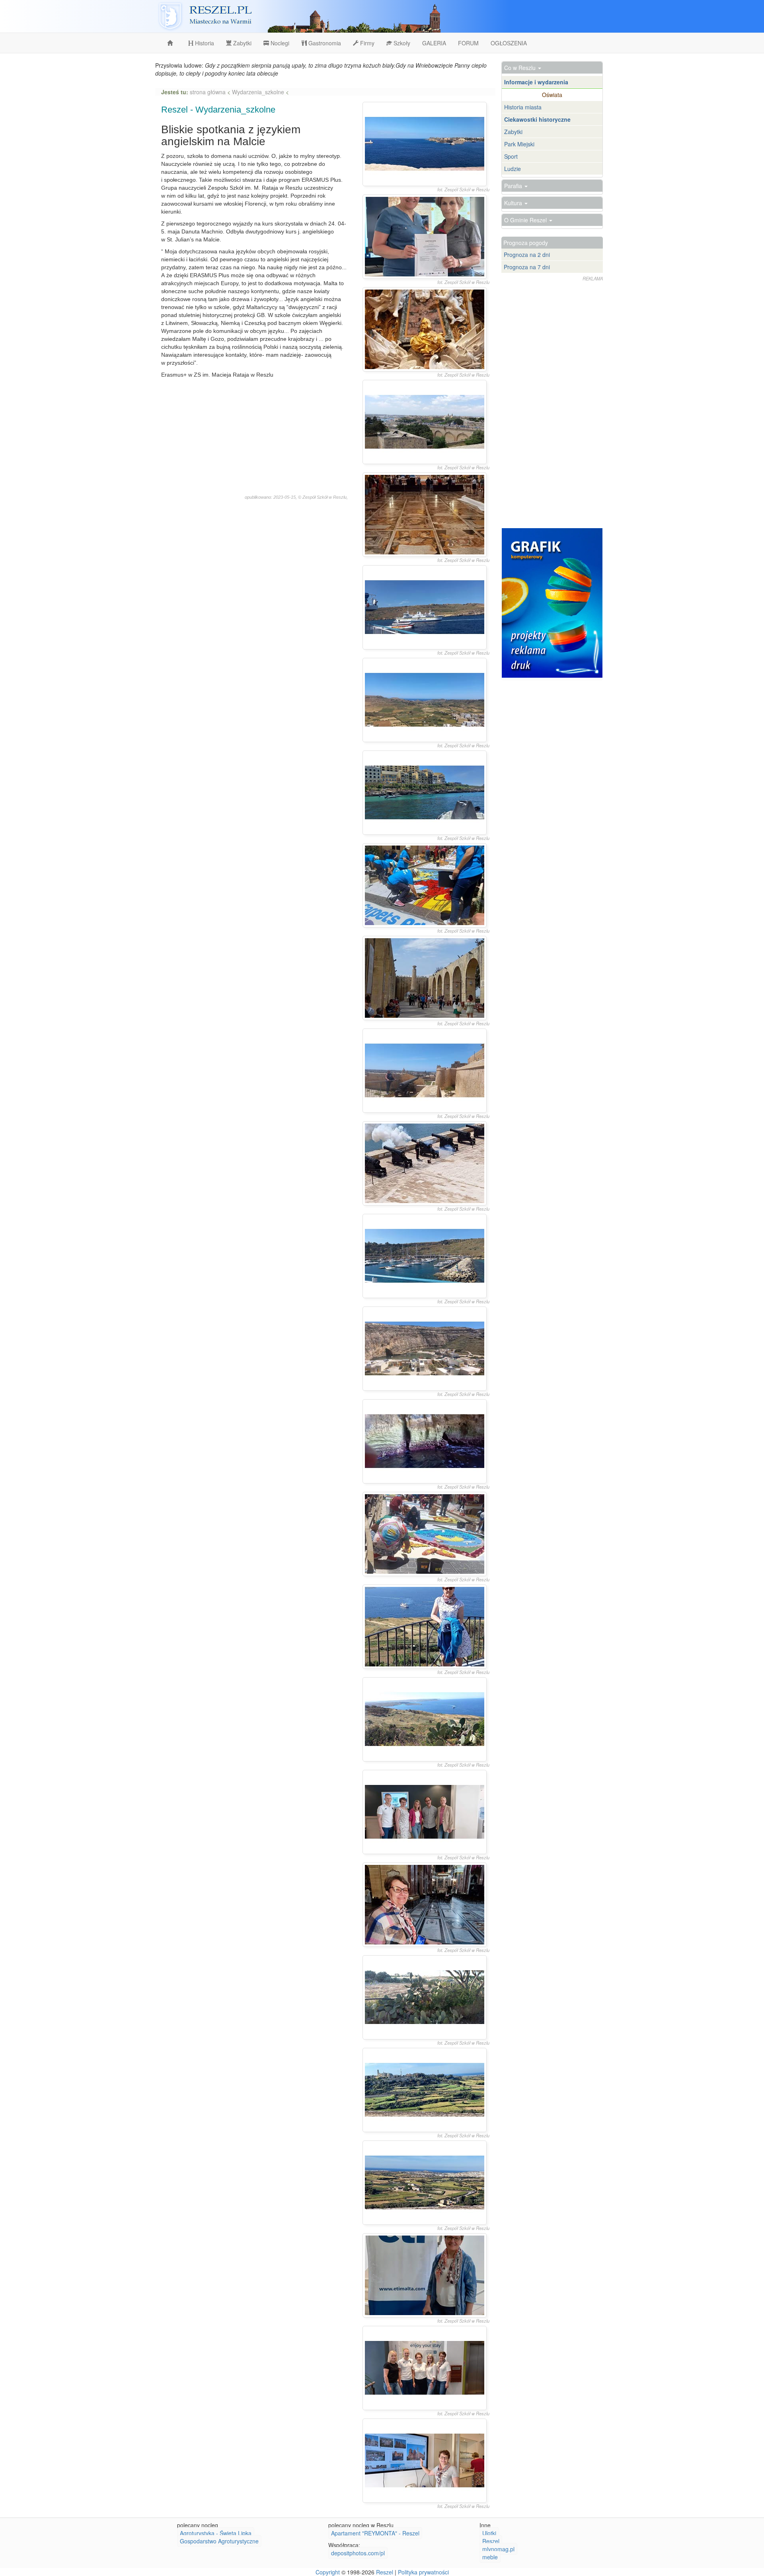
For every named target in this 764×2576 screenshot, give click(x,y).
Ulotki (489, 2533)
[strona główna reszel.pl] (172, 43)
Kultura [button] (514, 203)
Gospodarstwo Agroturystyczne (219, 2541)
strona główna (209, 92)
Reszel (491, 2541)
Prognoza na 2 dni (527, 255)
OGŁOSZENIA (509, 43)
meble (490, 2557)
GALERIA (434, 43)
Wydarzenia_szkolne (258, 92)
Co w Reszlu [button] (521, 68)
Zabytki (242, 43)
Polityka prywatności (423, 2572)
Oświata (552, 95)
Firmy (366, 43)
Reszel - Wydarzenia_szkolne (218, 110)
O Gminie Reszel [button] (526, 220)
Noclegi (279, 43)
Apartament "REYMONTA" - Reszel (375, 2533)
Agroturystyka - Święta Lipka (216, 2533)
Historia (204, 43)
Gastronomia (324, 43)
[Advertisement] (254, 438)
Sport (511, 156)
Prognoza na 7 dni (527, 267)
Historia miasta (523, 107)
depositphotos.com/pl (358, 2553)
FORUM (468, 43)
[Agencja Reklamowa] (552, 603)
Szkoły (401, 43)
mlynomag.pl (498, 2549)
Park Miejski (519, 144)
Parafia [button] (514, 186)
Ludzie (513, 169)
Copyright (328, 2572)
